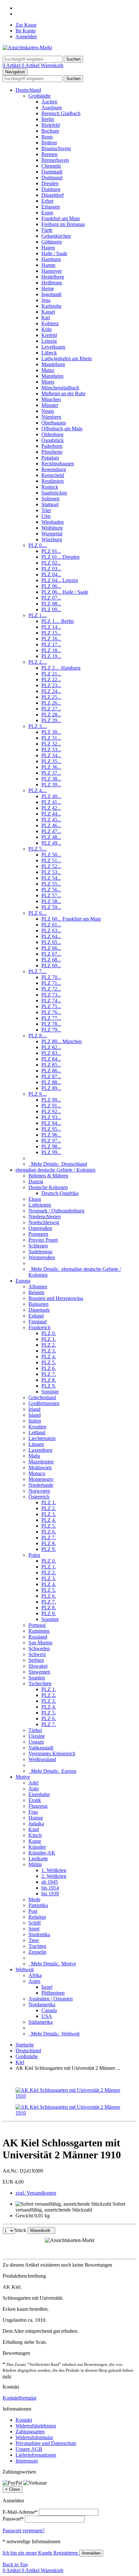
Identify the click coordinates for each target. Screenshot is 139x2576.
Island (35, 1415)
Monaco (37, 1473)
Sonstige (50, 1392)
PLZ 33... (51, 750)
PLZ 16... (51, 639)
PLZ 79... (51, 1030)
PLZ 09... (51, 609)
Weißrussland (42, 1759)
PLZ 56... (51, 890)
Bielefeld (51, 125)
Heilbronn (52, 283)
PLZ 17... (51, 644)
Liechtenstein (42, 1438)
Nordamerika (42, 2004)
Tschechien (40, 1683)
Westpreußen (42, 1257)
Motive (23, 1777)
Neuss (48, 411)
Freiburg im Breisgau (63, 224)
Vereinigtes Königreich (52, 1753)
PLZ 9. (49, 1386)
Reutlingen (53, 481)
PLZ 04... (51, 574)
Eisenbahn (39, 1794)
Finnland (37, 1322)
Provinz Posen (43, 1240)
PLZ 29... (51, 720)
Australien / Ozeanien (51, 1999)
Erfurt (47, 201)
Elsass (35, 1199)
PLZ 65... (51, 942)
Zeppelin (37, 1952)
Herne (48, 288)
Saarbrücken (54, 493)
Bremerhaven (55, 160)
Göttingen (52, 242)
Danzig (36, 1181)
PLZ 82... (51, 1047)
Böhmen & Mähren (48, 1176)
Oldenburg (52, 434)
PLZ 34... (51, 755)
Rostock (50, 487)
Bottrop (49, 143)
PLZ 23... (51, 685)
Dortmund (52, 178)
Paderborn (52, 446)
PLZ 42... (51, 808)
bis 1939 (50, 1894)
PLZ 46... (51, 825)
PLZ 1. (49, 1339)
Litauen (36, 1444)
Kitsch (35, 1835)
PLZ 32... (51, 744)
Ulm (46, 516)
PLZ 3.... (38, 726)
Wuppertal (52, 534)
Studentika (39, 1934)
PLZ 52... (51, 866)
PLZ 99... (51, 1152)
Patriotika (38, 1905)
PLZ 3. (49, 1351)
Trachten (37, 1946)
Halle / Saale (54, 253)
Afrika (35, 1975)
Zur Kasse (26, 25)
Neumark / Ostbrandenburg (56, 1211)
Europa (23, 1281)
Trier (46, 510)
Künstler (37, 1847)
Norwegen (39, 1491)
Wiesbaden (53, 522)
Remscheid (53, 475)
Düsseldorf (53, 195)
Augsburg (52, 107)
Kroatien (37, 1427)
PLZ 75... (51, 1006)
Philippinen (53, 1993)
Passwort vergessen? (24, 2530)
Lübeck (49, 353)
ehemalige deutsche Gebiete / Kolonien (55, 1170)
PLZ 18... (51, 650)
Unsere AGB (29, 2449)
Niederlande (41, 1485)
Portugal (37, 1625)
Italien (35, 1421)
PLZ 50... (51, 855)
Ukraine (37, 1736)
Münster (50, 405)
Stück (20, 2230)
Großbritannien (44, 1403)
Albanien (38, 1287)
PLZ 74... (51, 1001)
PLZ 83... (51, 1053)
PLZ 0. (49, 1333)
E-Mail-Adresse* (20, 2512)
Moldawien (40, 1467)
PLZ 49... (51, 843)
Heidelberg (53, 277)
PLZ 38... (51, 779)
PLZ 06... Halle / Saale (65, 592)
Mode (34, 1899)
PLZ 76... (51, 1012)
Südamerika (41, 2022)
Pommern (38, 1234)
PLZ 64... (51, 936)
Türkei (35, 1730)
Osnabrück (53, 440)
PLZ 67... (51, 954)
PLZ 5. (49, 1362)
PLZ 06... (51, 586)
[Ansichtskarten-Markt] (27, 48)
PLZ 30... (51, 732)
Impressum (27, 2461)
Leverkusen (53, 347)
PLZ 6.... (38, 913)
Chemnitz (51, 166)
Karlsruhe (51, 306)
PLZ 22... (51, 680)
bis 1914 (50, 1888)
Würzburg (52, 539)
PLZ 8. (49, 1380)
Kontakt (24, 2420)
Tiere (34, 1940)
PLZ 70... (51, 977)
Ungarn (36, 1742)
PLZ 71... (51, 983)
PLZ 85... (51, 1065)
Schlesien (38, 1246)
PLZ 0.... (38, 545)
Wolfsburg (52, 528)
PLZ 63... (51, 930)
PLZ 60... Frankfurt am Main (71, 919)
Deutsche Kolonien (48, 1187)
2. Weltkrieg (54, 1876)
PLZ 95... (51, 1129)
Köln (47, 329)
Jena (46, 300)
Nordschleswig (44, 1222)
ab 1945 (50, 1882)
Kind (34, 1829)
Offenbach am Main (62, 429)
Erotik (35, 1800)
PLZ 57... (51, 895)
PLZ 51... (51, 860)
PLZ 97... (51, 1141)
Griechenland (42, 1397)
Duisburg (51, 189)
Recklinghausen (58, 464)
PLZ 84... (51, 1059)
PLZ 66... (51, 948)
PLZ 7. (49, 1374)
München (51, 399)
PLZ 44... (51, 814)
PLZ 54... (51, 878)
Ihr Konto (26, 31)
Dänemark (39, 1310)
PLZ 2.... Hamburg (61, 668)
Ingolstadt (51, 294)
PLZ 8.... (38, 1036)
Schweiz (37, 1654)
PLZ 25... (51, 697)
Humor (36, 1818)
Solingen (50, 499)
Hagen (48, 248)
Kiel (46, 318)
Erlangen (51, 207)
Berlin (48, 119)
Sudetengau (40, 1252)
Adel (33, 1783)
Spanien (37, 1678)
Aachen (49, 102)
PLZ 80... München (62, 1041)
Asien (34, 1981)
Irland (34, 1409)
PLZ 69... (51, 966)
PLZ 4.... (38, 790)
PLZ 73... (51, 995)
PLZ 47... (51, 831)
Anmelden (26, 36)
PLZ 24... (51, 691)
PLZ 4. (49, 1357)
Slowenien (39, 1672)
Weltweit (25, 1969)
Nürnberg (51, 417)
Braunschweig (56, 148)
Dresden (50, 183)
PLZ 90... (51, 1100)
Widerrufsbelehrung (36, 2426)
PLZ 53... (51, 872)
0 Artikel (12, 65)
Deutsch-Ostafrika (60, 1193)
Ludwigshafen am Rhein (67, 358)
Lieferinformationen (36, 2455)
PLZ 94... (51, 1123)
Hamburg (51, 259)
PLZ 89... (51, 1088)
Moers (48, 382)
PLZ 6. (49, 1368)
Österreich (39, 1497)
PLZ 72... (51, 989)
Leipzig (49, 341)
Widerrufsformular (34, 2437)
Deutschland (28, 90)
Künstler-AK (42, 1853)
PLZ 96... (51, 1135)
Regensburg (54, 469)
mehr (7, 2376)
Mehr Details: (58, 1164)
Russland (38, 1637)
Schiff (35, 1923)
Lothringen (40, 1205)
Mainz (48, 370)
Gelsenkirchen (56, 236)
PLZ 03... (51, 569)
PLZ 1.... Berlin (58, 621)
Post (33, 1911)
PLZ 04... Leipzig (60, 580)
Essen (47, 213)
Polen (34, 1555)
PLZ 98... (51, 1146)
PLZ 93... (51, 1117)
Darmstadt (52, 172)
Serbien (36, 1660)
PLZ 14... (51, 627)
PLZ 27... (51, 709)
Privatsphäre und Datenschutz (46, 2443)
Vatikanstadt (41, 1748)
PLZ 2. (49, 1345)
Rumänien (39, 1631)
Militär (35, 1864)
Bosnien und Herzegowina (56, 1298)
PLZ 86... (51, 1071)
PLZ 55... (51, 884)
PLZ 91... (51, 1106)
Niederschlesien (45, 1216)
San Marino (40, 1643)
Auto (34, 1789)
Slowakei (38, 1666)
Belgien (36, 1292)
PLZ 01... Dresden (60, 557)
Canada (49, 2010)
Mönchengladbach (60, 388)
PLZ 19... (51, 656)
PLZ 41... (51, 802)
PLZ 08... (51, 604)
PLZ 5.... (38, 849)
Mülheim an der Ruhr (63, 394)
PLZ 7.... (38, 971)
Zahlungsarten (30, 2432)
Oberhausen (54, 423)
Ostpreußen (40, 1228)
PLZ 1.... (38, 615)
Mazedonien (41, 1462)
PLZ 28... (51, 715)
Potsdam (50, 458)
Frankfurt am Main (61, 218)
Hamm (48, 265)
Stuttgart (50, 504)
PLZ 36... (51, 767)
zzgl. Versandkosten (36, 2193)
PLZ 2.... (38, 662)
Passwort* (13, 2519)
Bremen (49, 154)
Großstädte (40, 96)
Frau (33, 1812)
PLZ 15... (51, 633)
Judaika (36, 1824)
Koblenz (50, 323)
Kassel (48, 312)
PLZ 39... (51, 785)
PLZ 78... (51, 1024)
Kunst (35, 1841)
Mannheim (52, 376)
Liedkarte (38, 1859)
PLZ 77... (51, 1018)
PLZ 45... (51, 820)
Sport (34, 1929)
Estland (36, 1316)
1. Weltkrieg (54, 1870)
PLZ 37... (51, 773)
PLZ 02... (51, 563)
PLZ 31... (51, 738)
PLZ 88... (51, 1082)
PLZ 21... (51, 674)
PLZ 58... (51, 901)
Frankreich (39, 1327)
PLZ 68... (51, 960)
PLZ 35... (51, 761)
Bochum (50, 131)
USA (47, 2016)
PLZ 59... (51, 907)
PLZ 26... (51, 703)
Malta (34, 1456)
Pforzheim (52, 452)
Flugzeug (38, 1806)
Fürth (47, 230)
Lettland (37, 1432)
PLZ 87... (51, 1076)
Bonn (47, 137)
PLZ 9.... (38, 1094)
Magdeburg (53, 364)
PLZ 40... (51, 796)
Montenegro (41, 1479)
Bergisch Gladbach (61, 113)
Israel (47, 1987)
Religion (37, 1917)
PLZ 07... (51, 598)
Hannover (52, 271)
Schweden (39, 1648)
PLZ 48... (51, 837)
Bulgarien (38, 1304)
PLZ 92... (51, 1111)
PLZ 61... (51, 925)
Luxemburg (40, 1450)
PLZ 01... (51, 551)
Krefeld (49, 335)
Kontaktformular (20, 2398)
